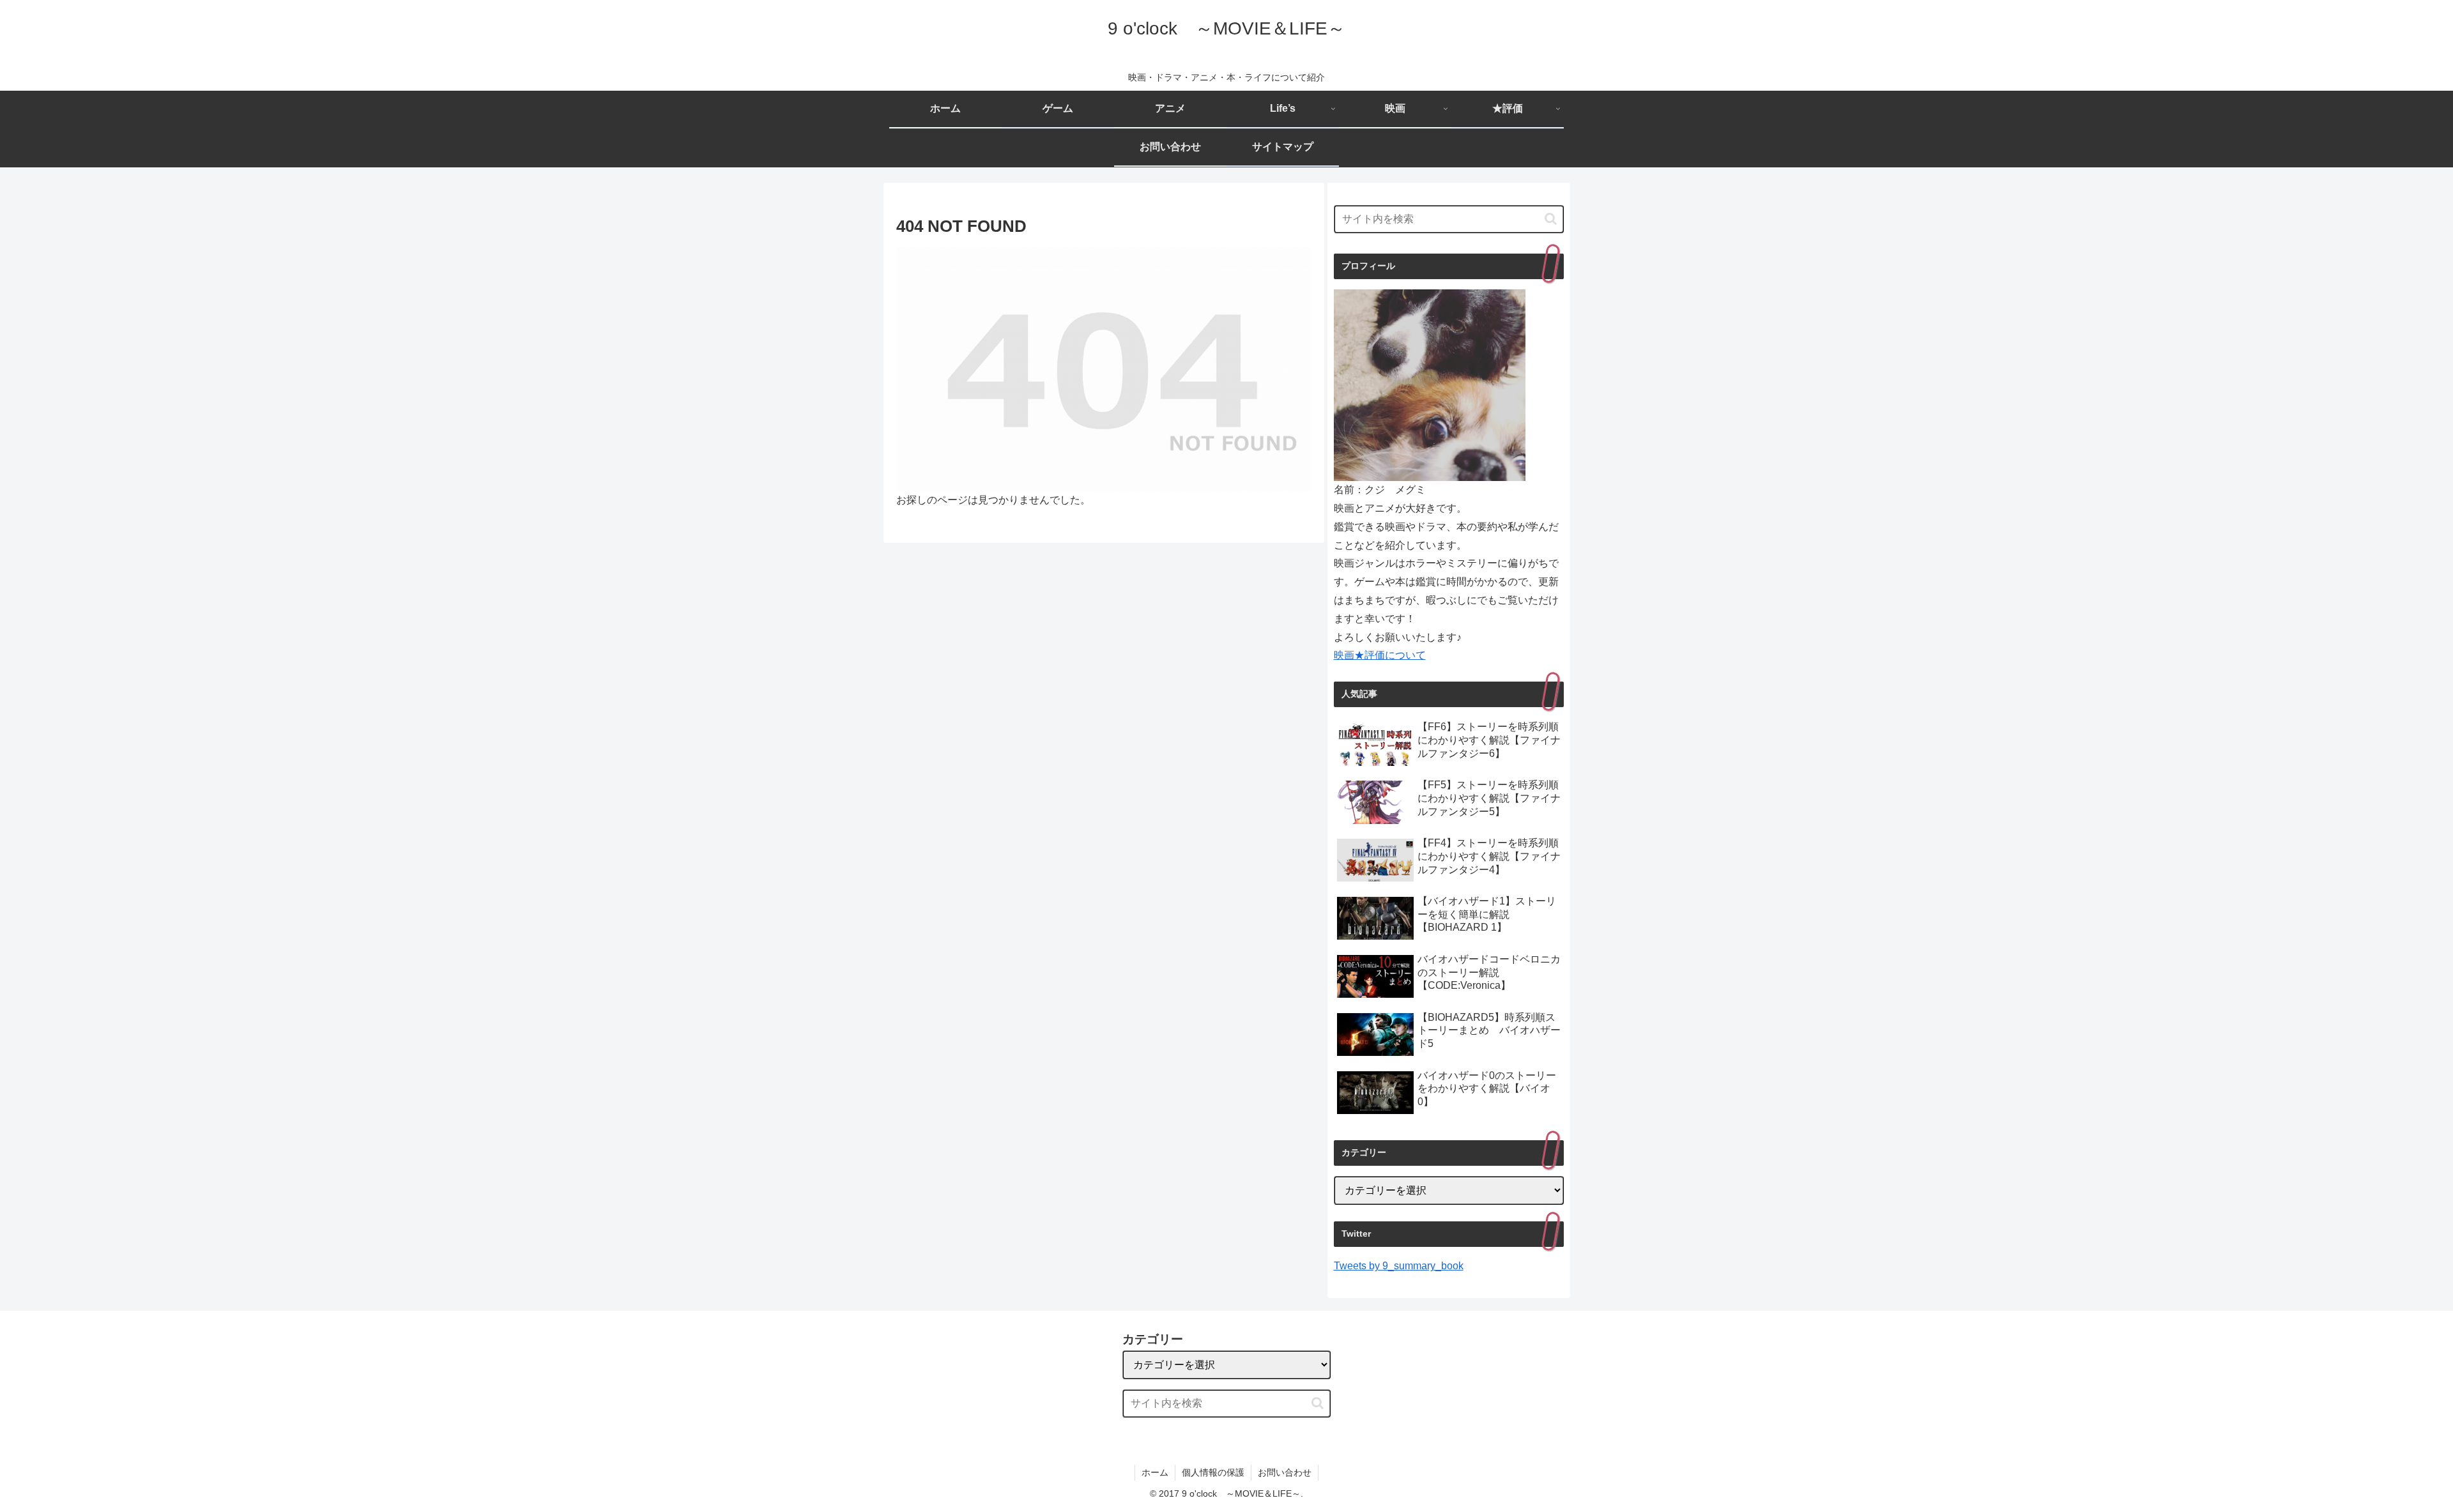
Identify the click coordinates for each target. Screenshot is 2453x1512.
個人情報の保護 (1213, 1472)
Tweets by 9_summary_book (1399, 1266)
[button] (1551, 219)
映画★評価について (1380, 655)
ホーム (1155, 1472)
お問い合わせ (1285, 1472)
